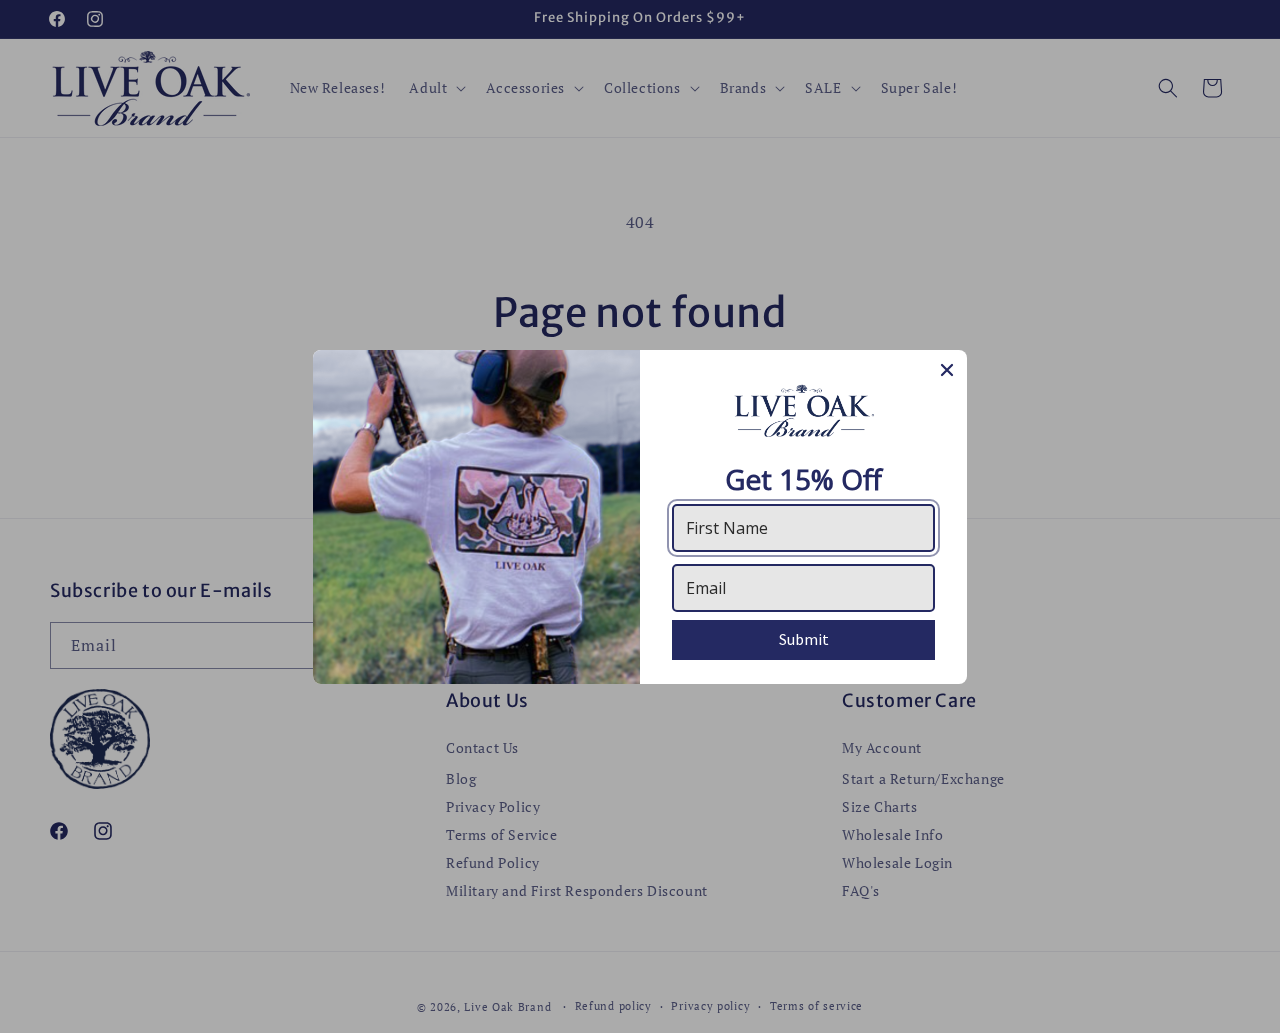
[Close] (947, 370)
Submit (804, 639)
